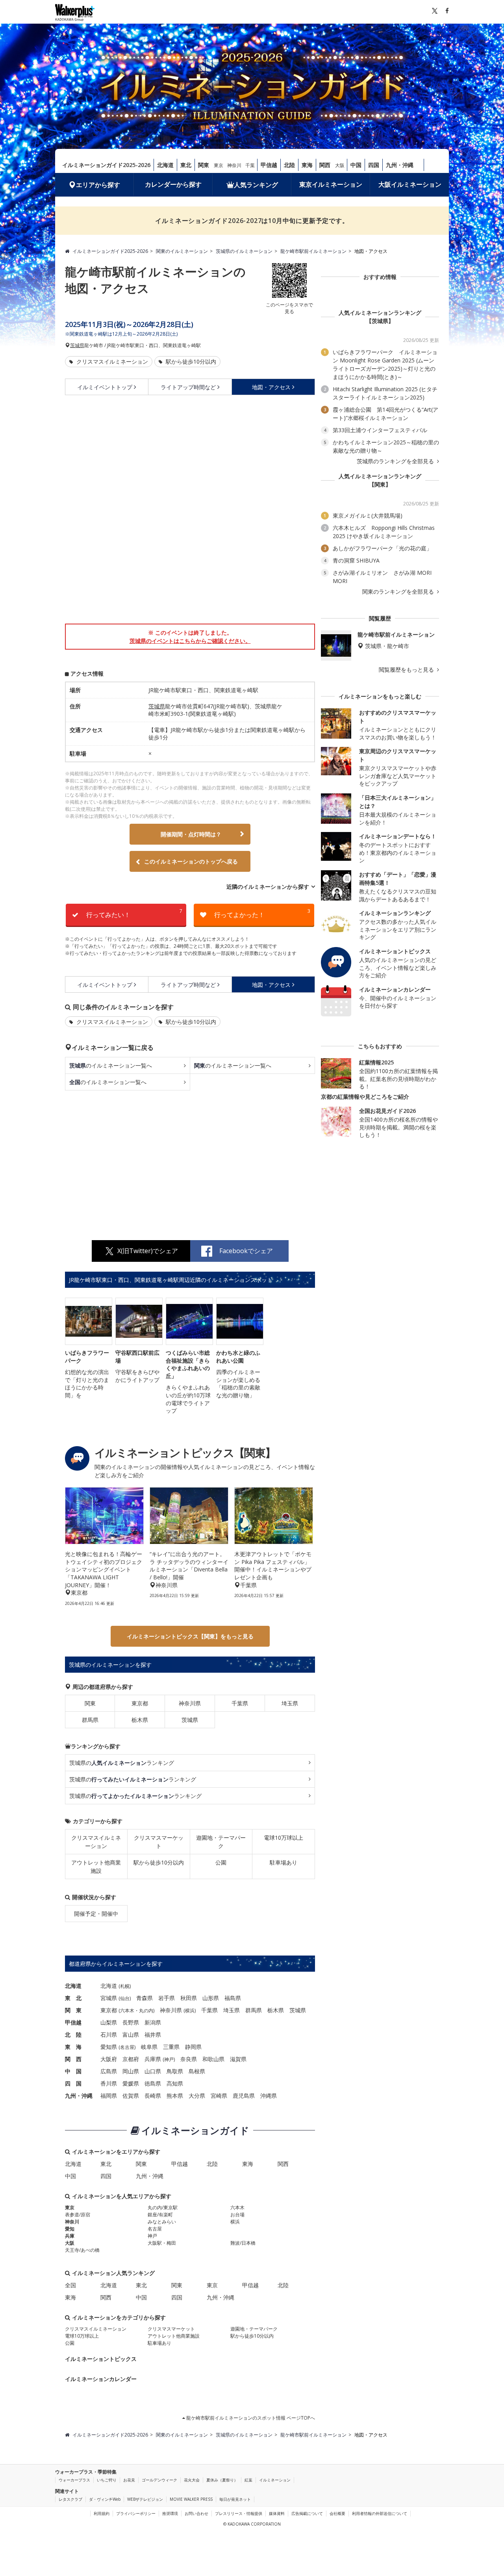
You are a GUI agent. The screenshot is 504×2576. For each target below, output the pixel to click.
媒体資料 (277, 2513)
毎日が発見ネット (235, 2499)
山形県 (211, 1998)
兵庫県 (153, 2059)
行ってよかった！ (262, 913)
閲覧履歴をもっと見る (407, 670)
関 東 (73, 2010)
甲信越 (269, 165)
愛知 (70, 2229)
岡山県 (131, 2071)
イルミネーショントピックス (101, 2359)
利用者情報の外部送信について (380, 2513)
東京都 (140, 1703)
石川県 (109, 2035)
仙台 (125, 1998)
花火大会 (192, 2480)
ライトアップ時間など (188, 387)
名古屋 (127, 2047)
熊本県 (175, 2096)
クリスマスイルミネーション (111, 361)
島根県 (197, 2071)
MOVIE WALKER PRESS (191, 2499)
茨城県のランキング (122, 1763)
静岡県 (193, 2047)
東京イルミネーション (331, 184)
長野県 (131, 2022)
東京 (219, 165)
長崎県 (153, 2096)
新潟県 (153, 2022)
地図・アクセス (271, 387)
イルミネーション (275, 2480)
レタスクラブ (70, 2499)
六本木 (127, 2010)
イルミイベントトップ (105, 387)
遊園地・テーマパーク (221, 1842)
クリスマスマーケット (159, 1842)
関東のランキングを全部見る (399, 592)
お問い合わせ (196, 2513)
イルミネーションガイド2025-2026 (106, 165)
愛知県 (109, 2047)
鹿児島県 (244, 2096)
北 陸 (73, 2035)
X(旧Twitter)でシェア (148, 1251)
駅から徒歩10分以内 (190, 361)
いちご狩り (107, 2480)
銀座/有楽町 (160, 2215)
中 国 (73, 2071)
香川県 (109, 2083)
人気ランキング (256, 185)
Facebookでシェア (246, 1251)
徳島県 (153, 2083)
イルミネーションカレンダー (101, 2379)
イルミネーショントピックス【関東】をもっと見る (190, 1636)
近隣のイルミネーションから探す (268, 887)
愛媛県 (131, 2083)
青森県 (145, 1998)
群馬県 (90, 1720)
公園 (221, 1862)
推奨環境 (170, 2513)
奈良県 (189, 2059)
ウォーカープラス (74, 2480)
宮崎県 (219, 2096)
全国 (70, 2285)
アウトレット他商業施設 (96, 1867)
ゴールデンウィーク (159, 2480)
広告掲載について (307, 2513)
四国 (374, 165)
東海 (307, 165)
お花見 (129, 2480)
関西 (325, 165)
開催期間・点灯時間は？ (191, 834)
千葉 (250, 165)
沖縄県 (269, 2096)
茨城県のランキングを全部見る (396, 461)
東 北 (73, 1998)
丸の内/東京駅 (163, 2207)
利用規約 (102, 2513)
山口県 (153, 2071)
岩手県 (167, 1998)
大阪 (340, 165)
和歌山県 (213, 2059)
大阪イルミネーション (410, 184)
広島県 (109, 2071)
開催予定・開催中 (96, 1914)
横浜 (190, 2010)
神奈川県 (190, 1703)
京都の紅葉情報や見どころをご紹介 (365, 1097)
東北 (186, 165)
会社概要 (337, 2513)
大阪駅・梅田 (162, 2243)
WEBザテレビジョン (145, 2499)
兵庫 (70, 2236)
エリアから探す (98, 185)
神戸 (169, 2059)
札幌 (125, 1986)
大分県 (197, 2096)
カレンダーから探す (173, 184)
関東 (204, 165)
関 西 (73, 2059)
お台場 (237, 2215)
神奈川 (234, 165)
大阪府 (109, 2059)
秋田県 (189, 1998)
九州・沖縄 (400, 165)
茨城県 (77, 345)
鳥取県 (175, 2071)
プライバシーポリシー (136, 2513)
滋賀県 (238, 2059)
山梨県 (109, 2022)
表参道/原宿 (78, 2215)
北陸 (289, 165)
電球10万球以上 (283, 1838)
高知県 (175, 2083)
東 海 (73, 2047)
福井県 (153, 2035)
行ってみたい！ (134, 913)
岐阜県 (149, 2047)
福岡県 (109, 2096)
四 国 (73, 2083)
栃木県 (140, 1720)
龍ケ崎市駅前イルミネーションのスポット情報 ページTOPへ (250, 2418)
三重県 (171, 2047)
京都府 (131, 2059)
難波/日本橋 (243, 2243)
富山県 (131, 2035)
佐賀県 (131, 2096)
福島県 (233, 1998)
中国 (356, 165)
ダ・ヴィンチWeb (105, 2499)
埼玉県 (290, 1703)
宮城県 (109, 1998)
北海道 (165, 165)
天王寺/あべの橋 (82, 2250)
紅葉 (248, 2480)
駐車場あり (283, 1862)
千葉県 (240, 1703)
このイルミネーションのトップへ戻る (191, 861)
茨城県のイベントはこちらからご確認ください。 (190, 641)
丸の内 (146, 2010)
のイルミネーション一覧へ (111, 1065)
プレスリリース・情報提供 (239, 2513)
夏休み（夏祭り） (222, 2480)
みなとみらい (162, 2222)
